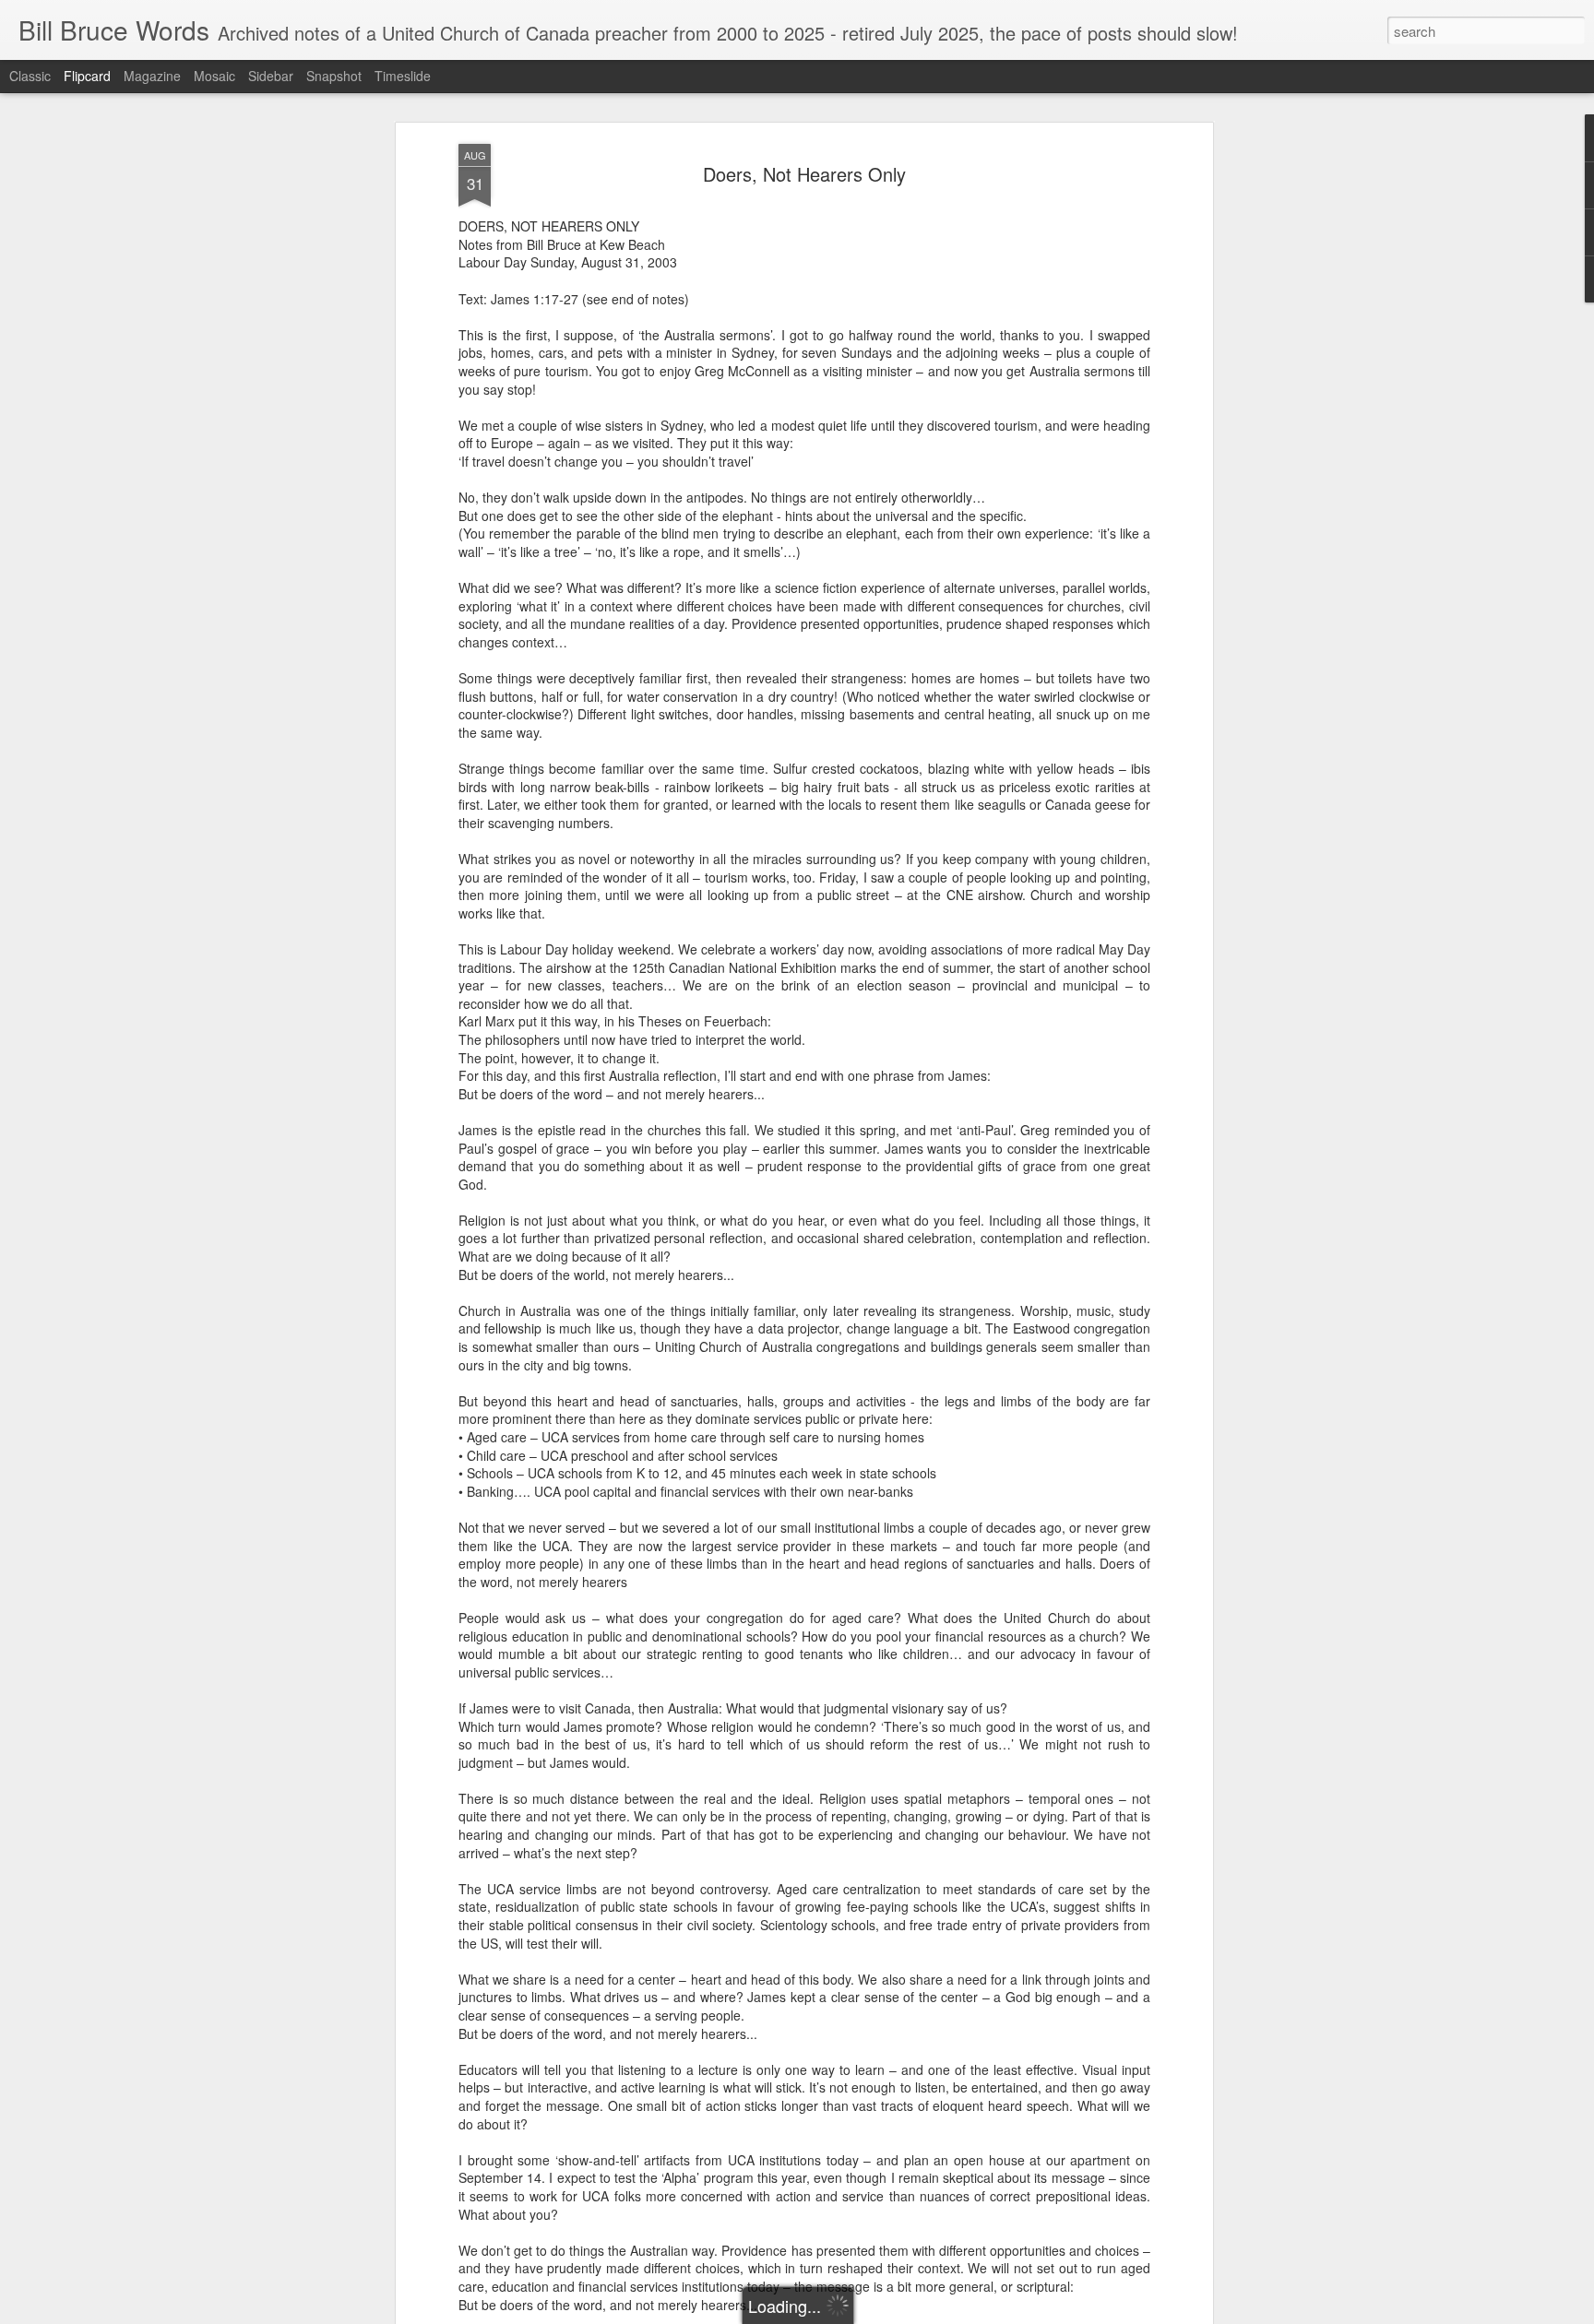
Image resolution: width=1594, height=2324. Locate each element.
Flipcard (87, 76)
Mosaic (214, 76)
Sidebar (271, 76)
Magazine (152, 76)
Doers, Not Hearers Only (804, 174)
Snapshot (334, 76)
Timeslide (403, 76)
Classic (30, 76)
